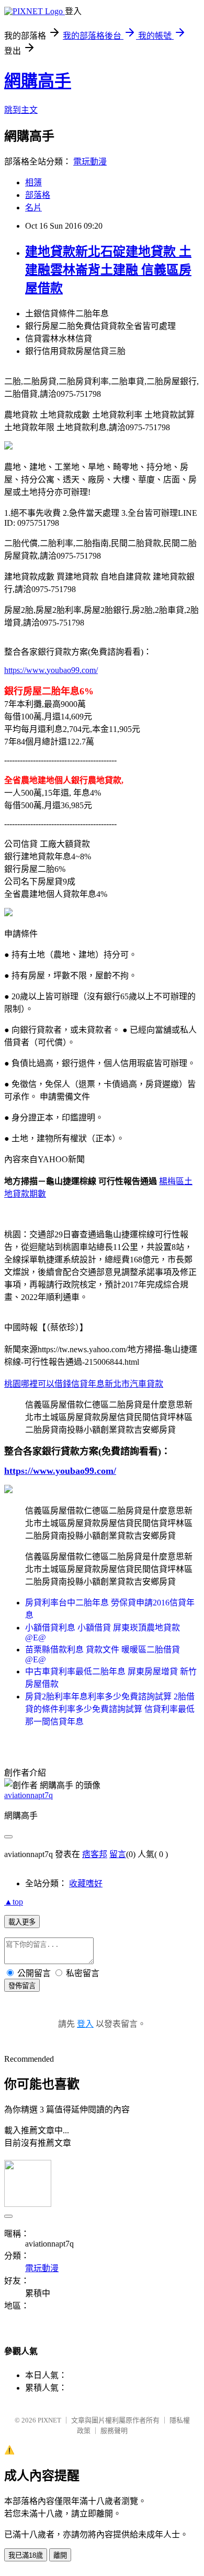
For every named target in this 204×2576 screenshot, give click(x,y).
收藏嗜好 (86, 1883)
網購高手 (38, 81)
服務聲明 (114, 2431)
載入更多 (22, 1922)
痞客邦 (95, 1854)
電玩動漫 (90, 162)
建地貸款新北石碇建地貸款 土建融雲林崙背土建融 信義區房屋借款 (108, 270)
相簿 (33, 182)
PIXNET (49, 2420)
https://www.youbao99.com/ (51, 670)
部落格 (38, 195)
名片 (33, 208)
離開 (60, 2555)
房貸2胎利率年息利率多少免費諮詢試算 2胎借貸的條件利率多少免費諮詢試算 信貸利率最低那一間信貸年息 (110, 1709)
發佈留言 (22, 1986)
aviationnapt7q (29, 1795)
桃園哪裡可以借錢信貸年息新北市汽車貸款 (84, 1384)
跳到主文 (21, 110)
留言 (118, 1854)
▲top (14, 1902)
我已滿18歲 (26, 2555)
